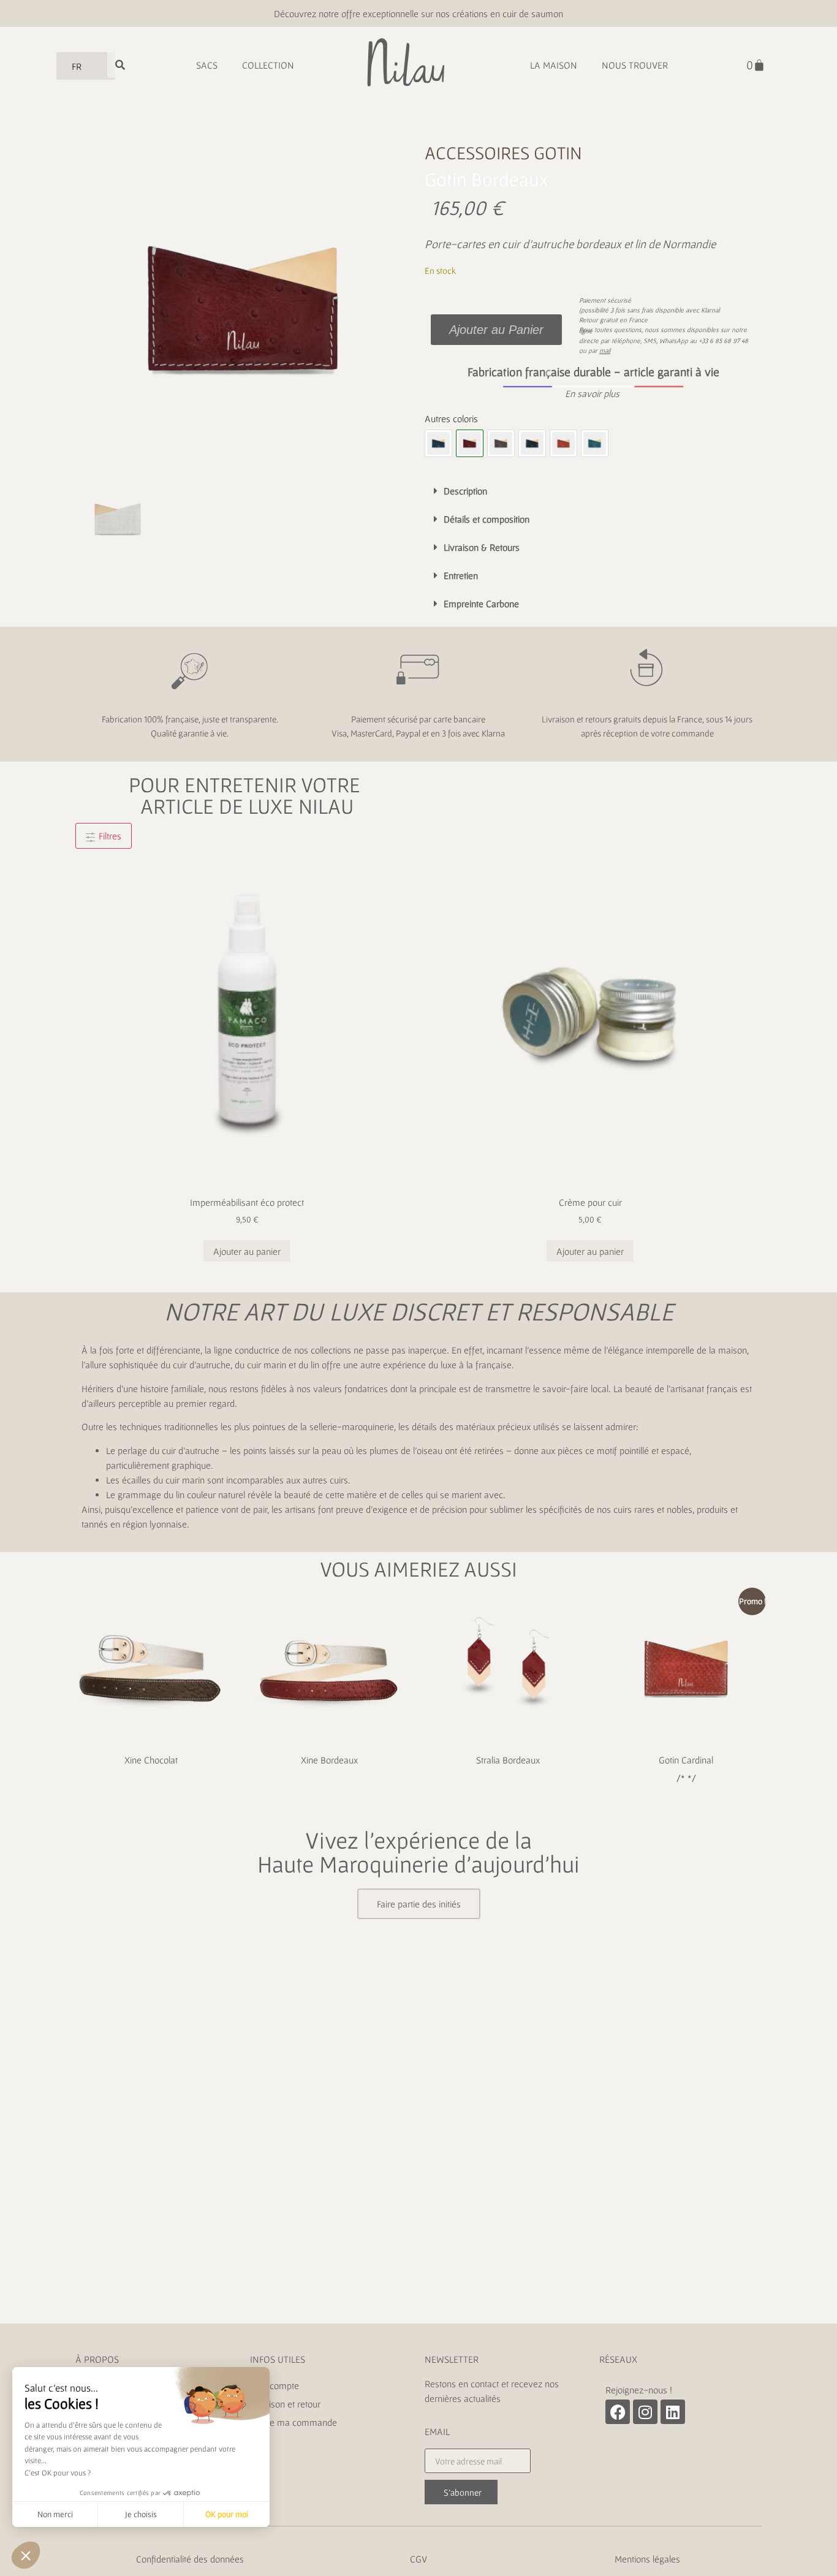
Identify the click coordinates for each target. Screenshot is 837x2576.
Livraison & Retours (482, 547)
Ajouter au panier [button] (247, 1251)
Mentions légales (647, 2559)
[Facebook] (618, 2412)
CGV (418, 2559)
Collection (268, 65)
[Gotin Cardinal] (563, 443)
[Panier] (756, 65)
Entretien (461, 575)
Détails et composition (487, 519)
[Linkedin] (673, 2412)
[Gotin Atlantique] (438, 443)
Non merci (55, 2514)
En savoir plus (592, 393)
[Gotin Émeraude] (595, 443)
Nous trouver (635, 65)
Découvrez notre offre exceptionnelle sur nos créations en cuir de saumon (418, 13)
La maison (554, 65)
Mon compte (275, 2385)
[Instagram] (645, 2412)
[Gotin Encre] (532, 443)
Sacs (207, 65)
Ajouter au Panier (496, 330)
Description (465, 491)
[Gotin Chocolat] (501, 443)
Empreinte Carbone (481, 604)
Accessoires (477, 153)
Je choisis (141, 2514)
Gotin (558, 153)
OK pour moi (227, 2514)
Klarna (710, 310)
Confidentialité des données (190, 2559)
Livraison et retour (286, 2404)
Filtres (109, 836)
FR (77, 66)
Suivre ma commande (294, 2422)
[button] (593, 393)
